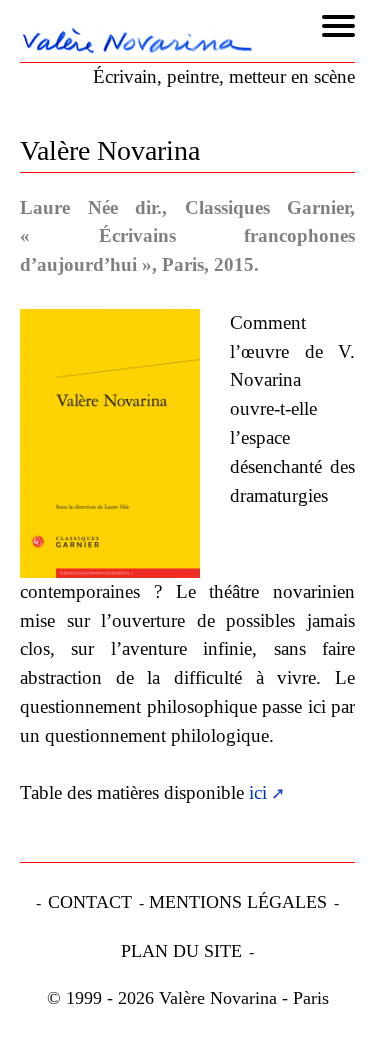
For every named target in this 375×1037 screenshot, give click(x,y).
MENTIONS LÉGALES (238, 902)
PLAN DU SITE (181, 951)
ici (258, 792)
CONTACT (90, 902)
